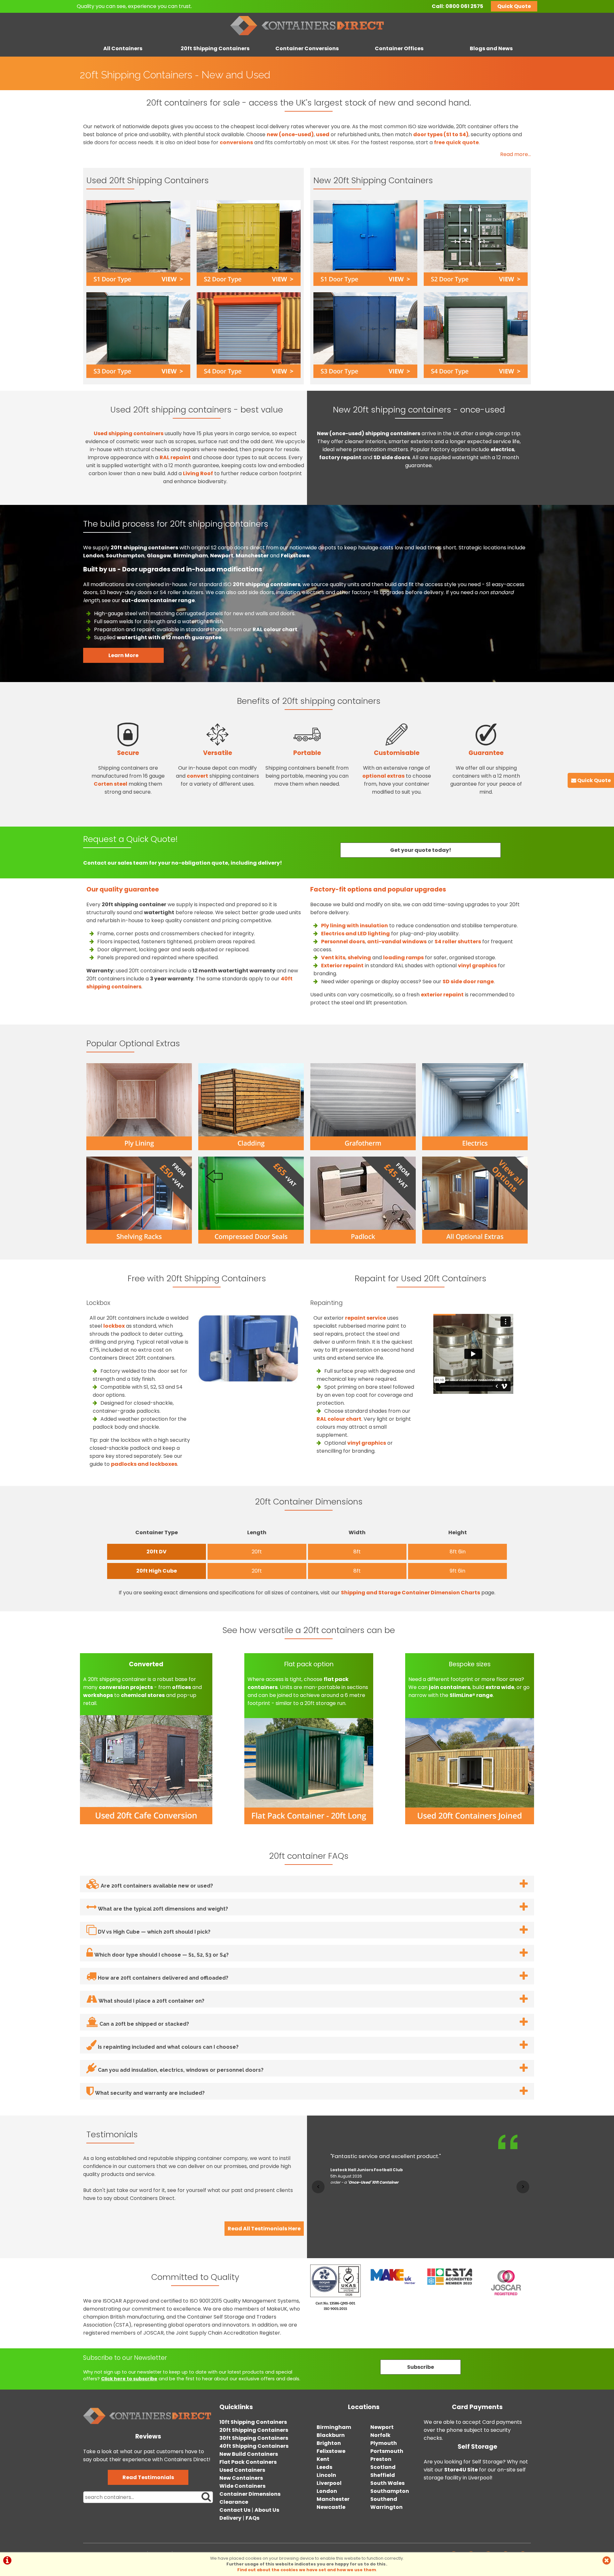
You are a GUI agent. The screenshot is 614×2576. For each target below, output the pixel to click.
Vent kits (333, 958)
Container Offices (399, 48)
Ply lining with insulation (354, 926)
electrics (502, 449)
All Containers (123, 48)
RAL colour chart (275, 629)
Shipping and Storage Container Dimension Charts (410, 1593)
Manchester (252, 556)
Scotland (383, 2467)
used (323, 134)
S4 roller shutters (458, 942)
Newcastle (331, 2507)
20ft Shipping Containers (215, 48)
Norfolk (380, 2435)
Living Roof (198, 473)
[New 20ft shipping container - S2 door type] (476, 243)
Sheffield (383, 2475)
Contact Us (235, 2510)
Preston (381, 2459)
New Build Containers (249, 2454)
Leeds (324, 2467)
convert (197, 776)
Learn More (123, 655)
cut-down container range (158, 600)
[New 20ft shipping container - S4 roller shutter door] (476, 335)
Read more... (516, 154)
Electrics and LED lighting (355, 934)
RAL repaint (175, 457)
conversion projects (126, 1687)
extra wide (500, 1687)
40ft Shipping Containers (254, 2446)
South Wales (387, 2483)
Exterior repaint (342, 966)
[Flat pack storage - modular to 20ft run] (309, 1771)
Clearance (234, 2502)
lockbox (114, 1326)
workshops (98, 1695)
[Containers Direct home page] (307, 37)
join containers (449, 1687)
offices (181, 1687)
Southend (384, 2499)
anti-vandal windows (397, 942)
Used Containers (242, 2470)
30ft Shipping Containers (254, 2438)
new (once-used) (290, 134)
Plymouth (384, 2443)
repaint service (366, 1318)
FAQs (252, 2518)
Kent (323, 2459)
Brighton (329, 2443)
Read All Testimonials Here (264, 2229)
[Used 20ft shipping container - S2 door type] (249, 243)
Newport (222, 556)
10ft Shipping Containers (253, 2422)
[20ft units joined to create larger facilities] (470, 1768)
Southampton (125, 556)
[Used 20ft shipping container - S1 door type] (138, 243)
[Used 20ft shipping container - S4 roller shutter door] (249, 335)
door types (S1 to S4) (441, 134)
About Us (267, 2510)
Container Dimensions (250, 2494)
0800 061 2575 (464, 6)
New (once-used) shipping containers (369, 433)
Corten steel (110, 784)
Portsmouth (387, 2451)
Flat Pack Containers (248, 2462)
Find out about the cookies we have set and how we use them (307, 2570)
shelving (359, 958)
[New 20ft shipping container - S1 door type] (365, 243)
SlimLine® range (471, 1695)
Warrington (386, 2507)
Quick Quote (514, 6)
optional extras (383, 776)
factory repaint (340, 457)
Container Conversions (307, 48)
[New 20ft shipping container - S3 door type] (365, 335)
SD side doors (392, 457)
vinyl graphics (477, 966)
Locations (364, 2407)
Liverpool (329, 2483)
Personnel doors (343, 942)
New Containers (241, 2478)
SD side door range (468, 982)
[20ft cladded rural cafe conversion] (146, 1770)
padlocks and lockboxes (144, 1464)
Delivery (230, 2518)
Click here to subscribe (129, 2379)
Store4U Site (461, 2470)
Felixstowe (295, 556)
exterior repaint (442, 995)
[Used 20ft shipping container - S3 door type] (138, 335)
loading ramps (403, 958)
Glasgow (159, 556)
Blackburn (331, 2435)
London (93, 556)
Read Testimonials (148, 2477)
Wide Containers (242, 2486)
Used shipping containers (129, 433)
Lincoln (326, 2475)
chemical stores (143, 1695)
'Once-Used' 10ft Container (373, 2182)
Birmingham (191, 556)
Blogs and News (491, 48)
